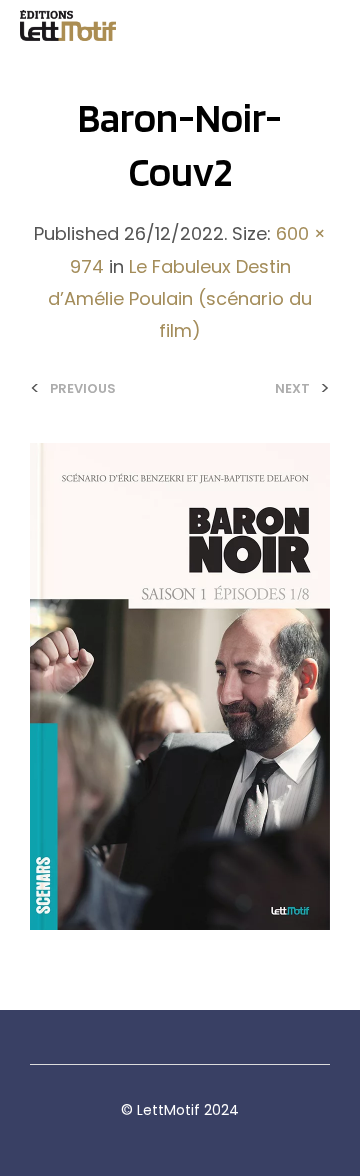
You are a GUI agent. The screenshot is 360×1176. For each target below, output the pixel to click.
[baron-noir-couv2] (180, 685)
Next (292, 388)
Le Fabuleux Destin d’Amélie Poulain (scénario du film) (180, 299)
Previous (83, 388)
